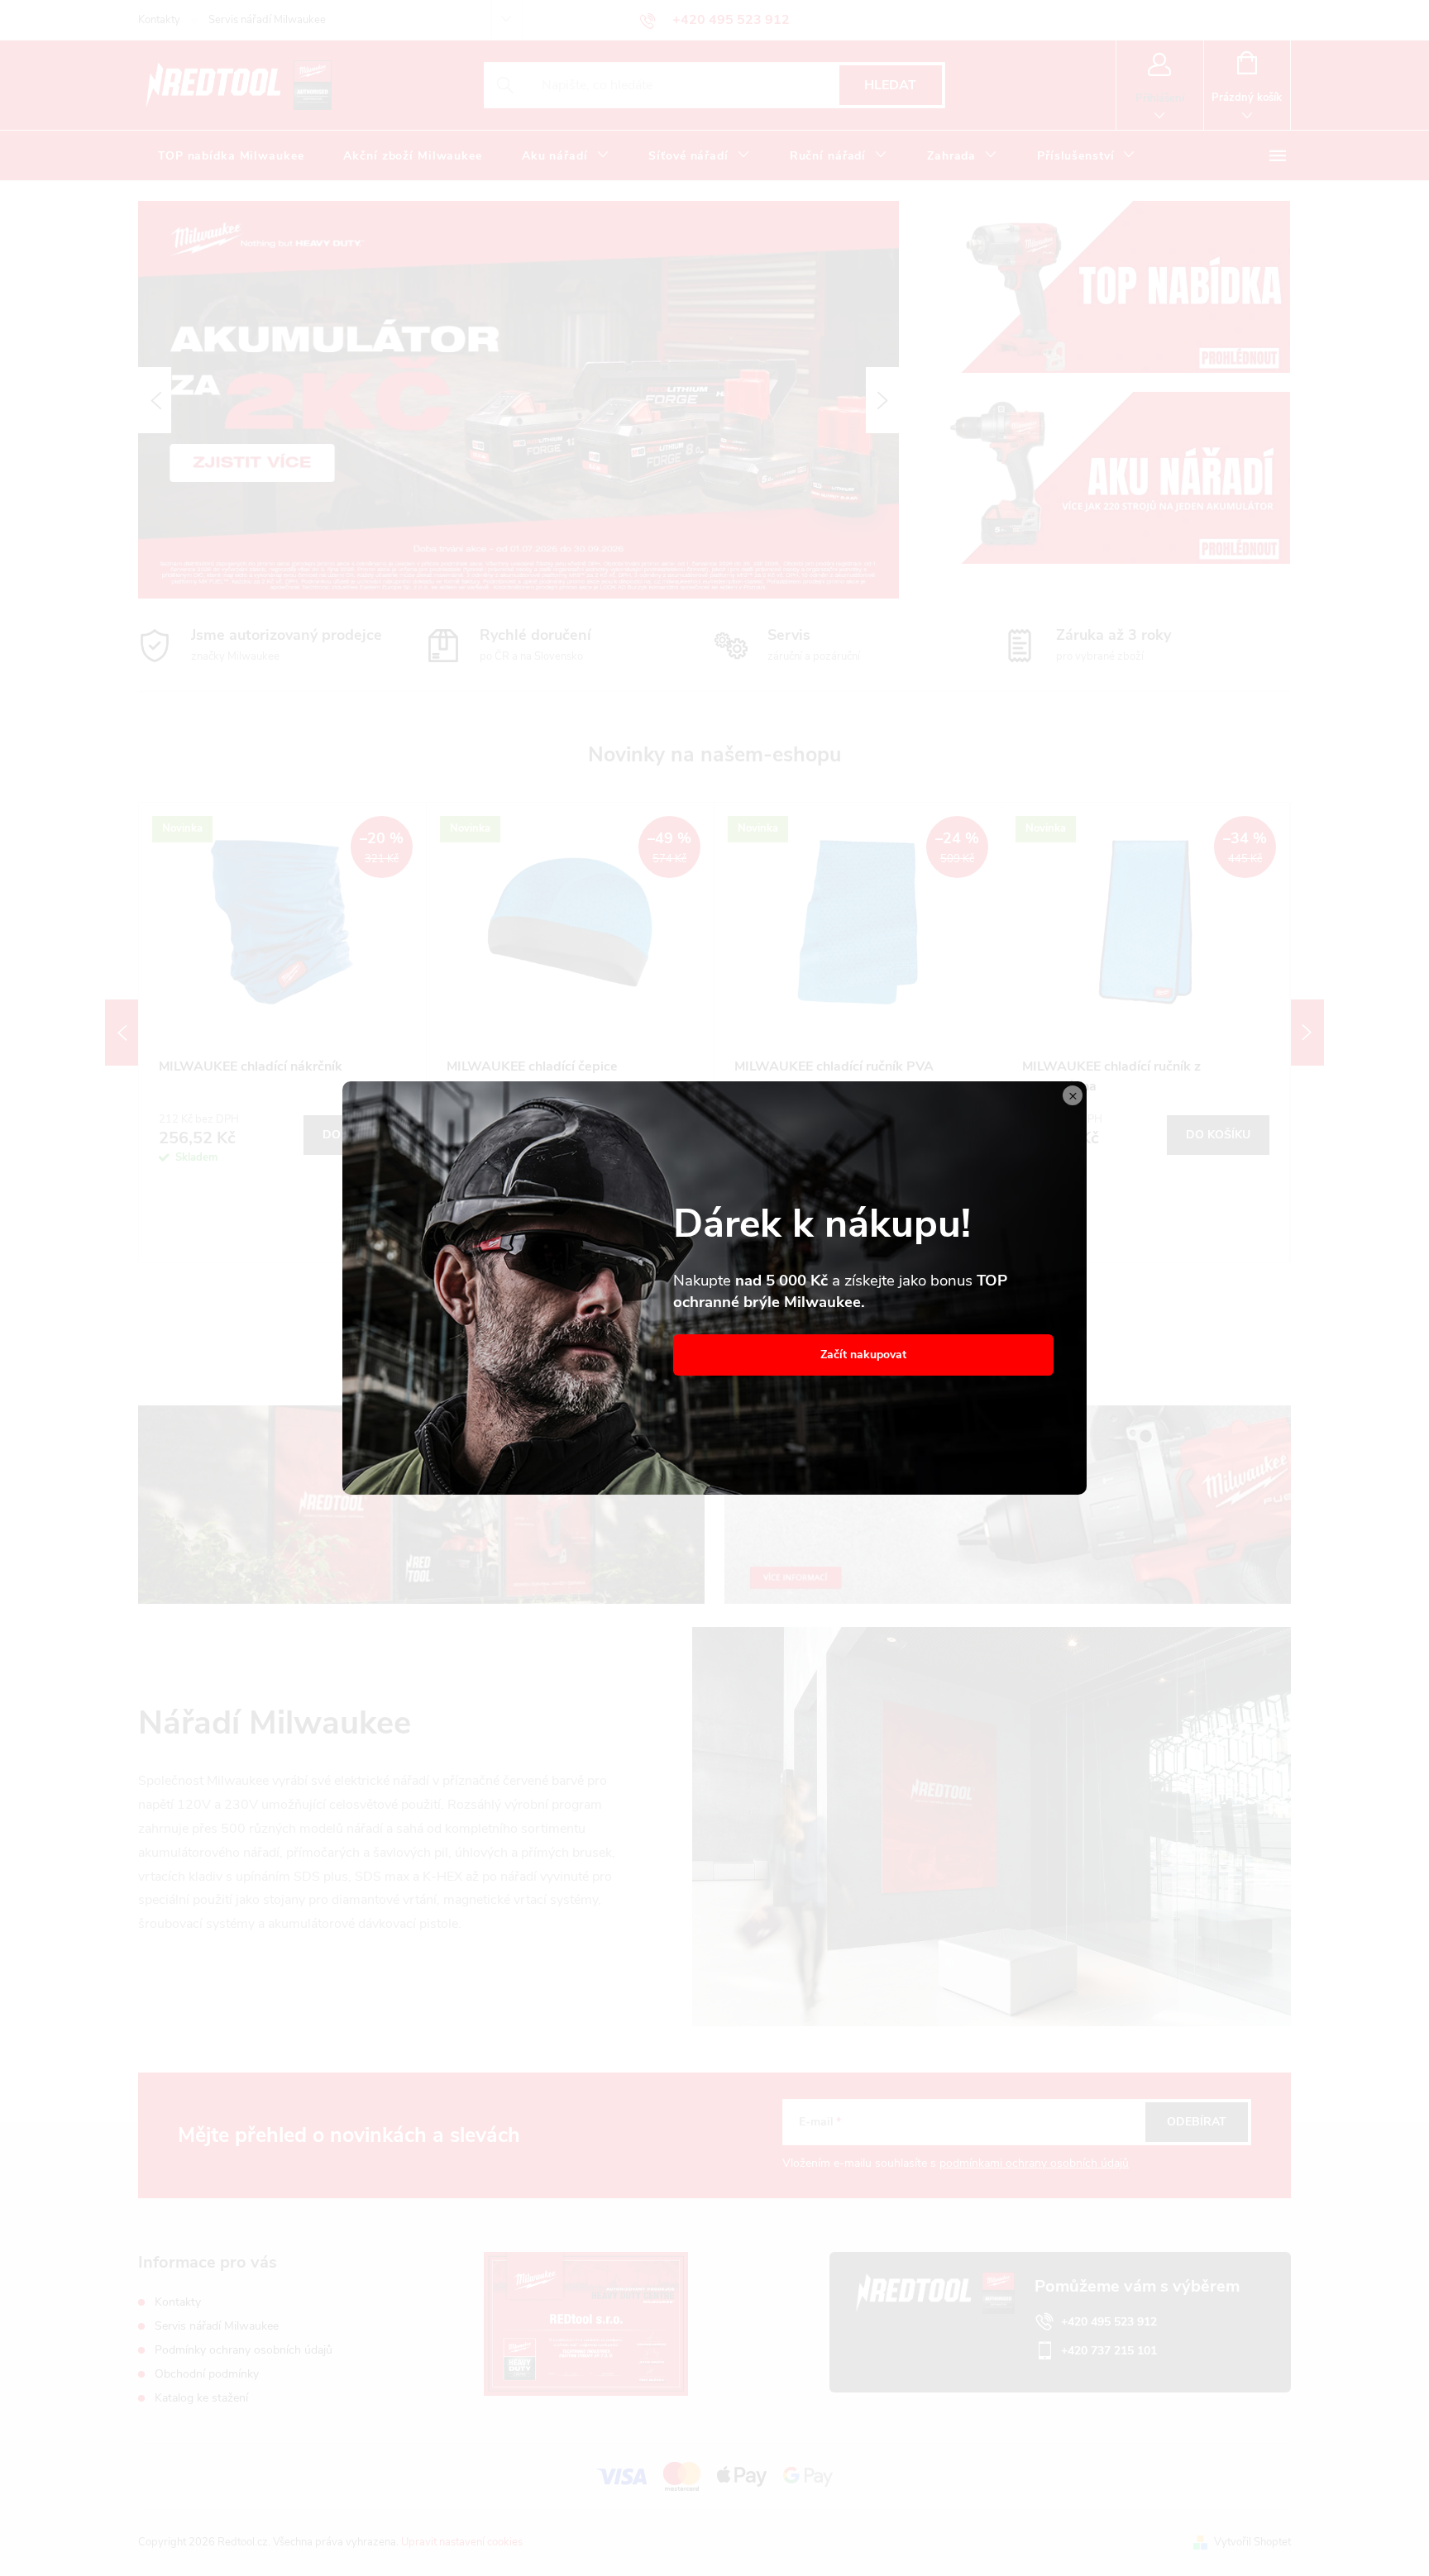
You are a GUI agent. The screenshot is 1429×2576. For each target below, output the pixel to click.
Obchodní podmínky (207, 2374)
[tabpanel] (283, 1033)
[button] (155, 400)
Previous (122, 1033)
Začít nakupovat (863, 1355)
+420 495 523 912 (1109, 2322)
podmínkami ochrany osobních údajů (1034, 2163)
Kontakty (159, 20)
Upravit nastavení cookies (462, 2542)
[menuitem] (231, 156)
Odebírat (1197, 2122)
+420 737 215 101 (1109, 2351)
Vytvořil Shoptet (1252, 2542)
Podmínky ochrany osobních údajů (244, 2350)
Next (1307, 1033)
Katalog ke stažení (201, 2398)
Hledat (890, 85)
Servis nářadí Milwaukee (267, 20)
